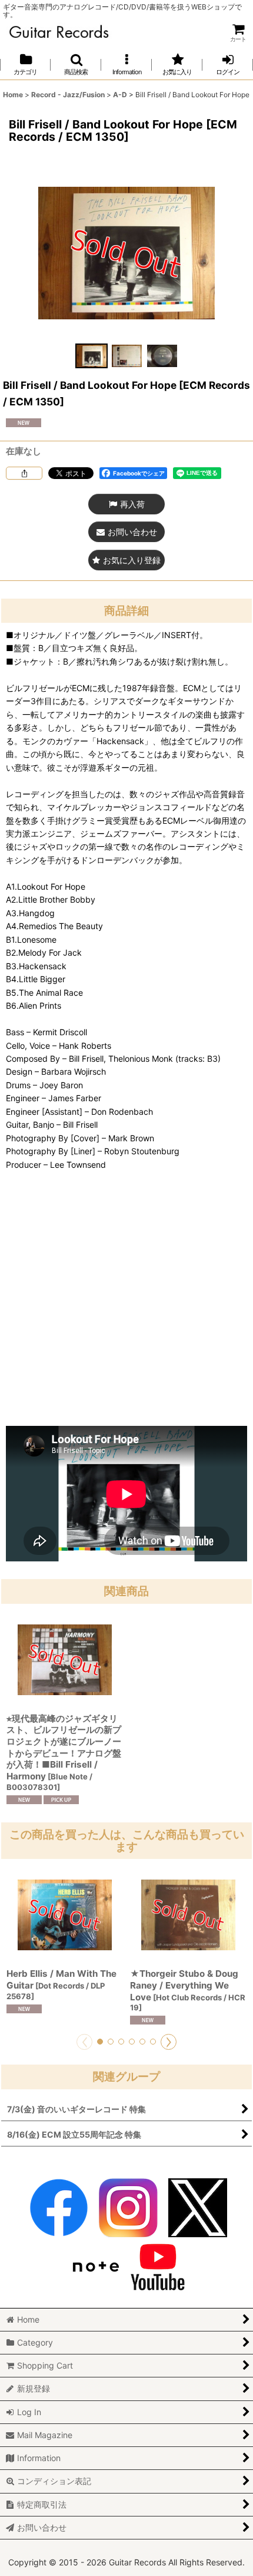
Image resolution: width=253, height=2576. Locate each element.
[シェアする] (24, 473)
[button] (76, 65)
